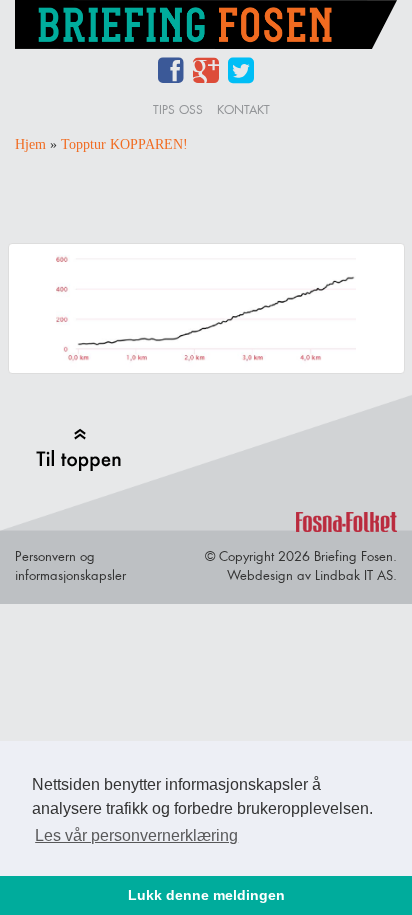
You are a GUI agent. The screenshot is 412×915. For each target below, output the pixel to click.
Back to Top (78, 449)
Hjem (30, 144)
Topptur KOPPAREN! (124, 144)
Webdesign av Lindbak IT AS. (312, 575)
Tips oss (178, 109)
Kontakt (243, 109)
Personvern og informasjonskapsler (70, 565)
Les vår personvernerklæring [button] (136, 835)
